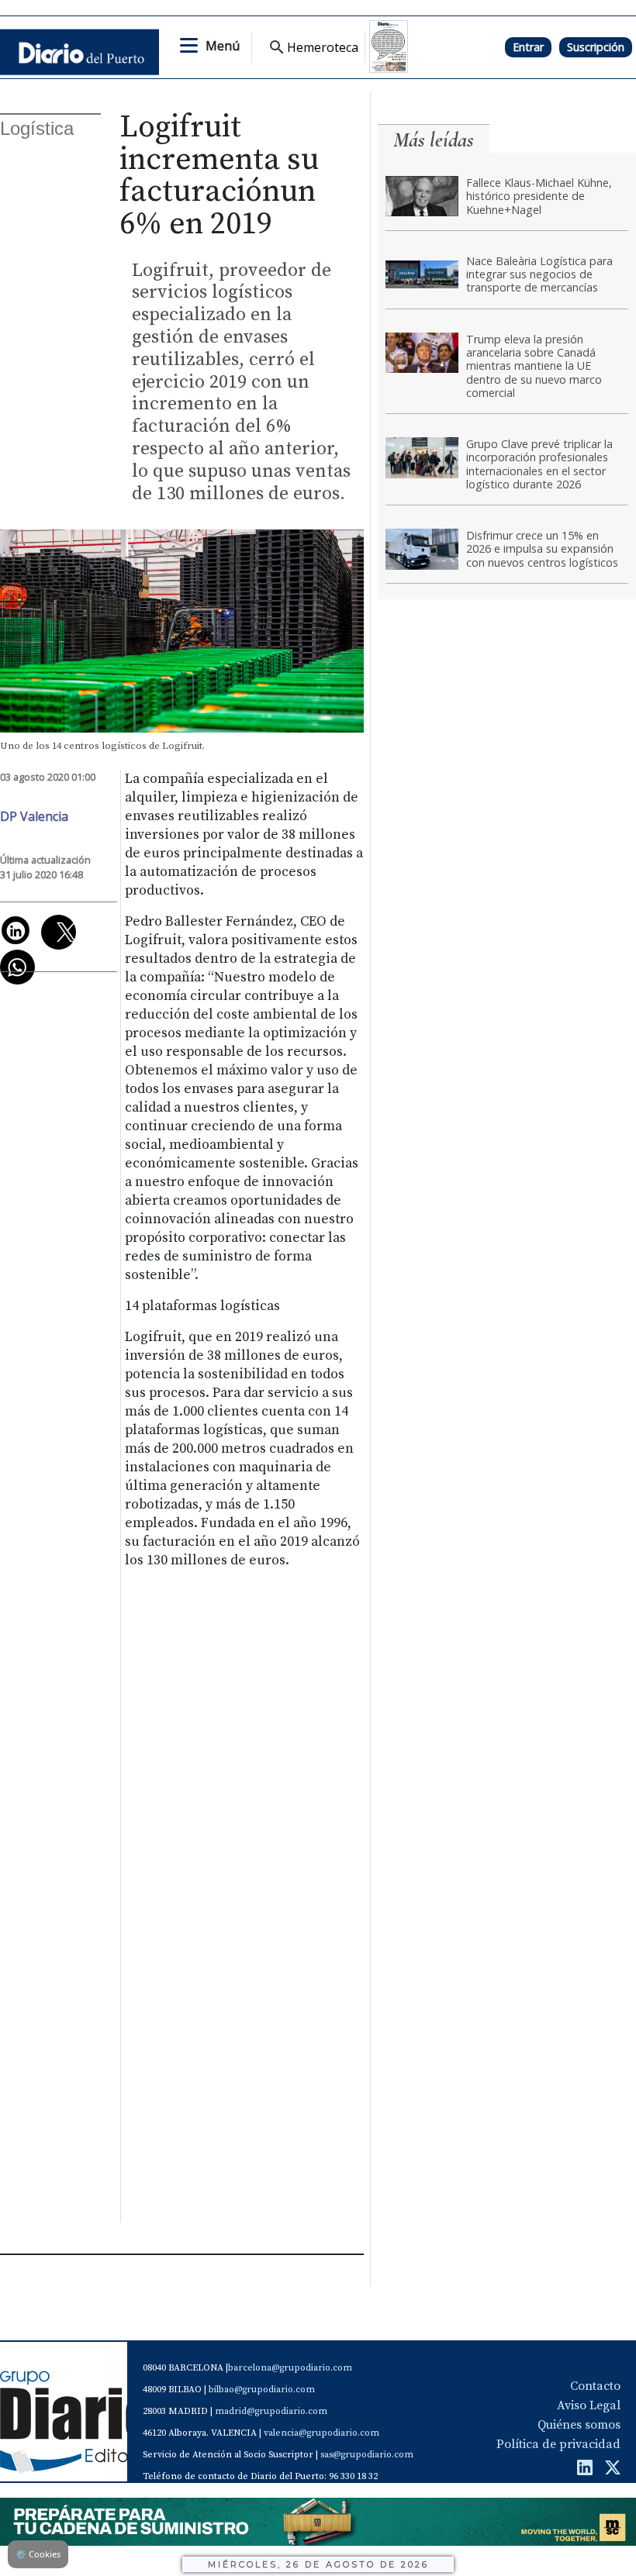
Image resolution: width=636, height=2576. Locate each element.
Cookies (38, 2554)
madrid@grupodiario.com (271, 2411)
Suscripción (596, 47)
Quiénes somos (579, 2425)
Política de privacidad (558, 2444)
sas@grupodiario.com (367, 2455)
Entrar (528, 47)
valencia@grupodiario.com (321, 2433)
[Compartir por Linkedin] (16, 930)
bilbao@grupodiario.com (262, 2390)
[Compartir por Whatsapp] (17, 967)
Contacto (595, 2386)
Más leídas (434, 140)
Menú (223, 46)
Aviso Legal (589, 2405)
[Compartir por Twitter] (59, 932)
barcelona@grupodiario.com (290, 2368)
